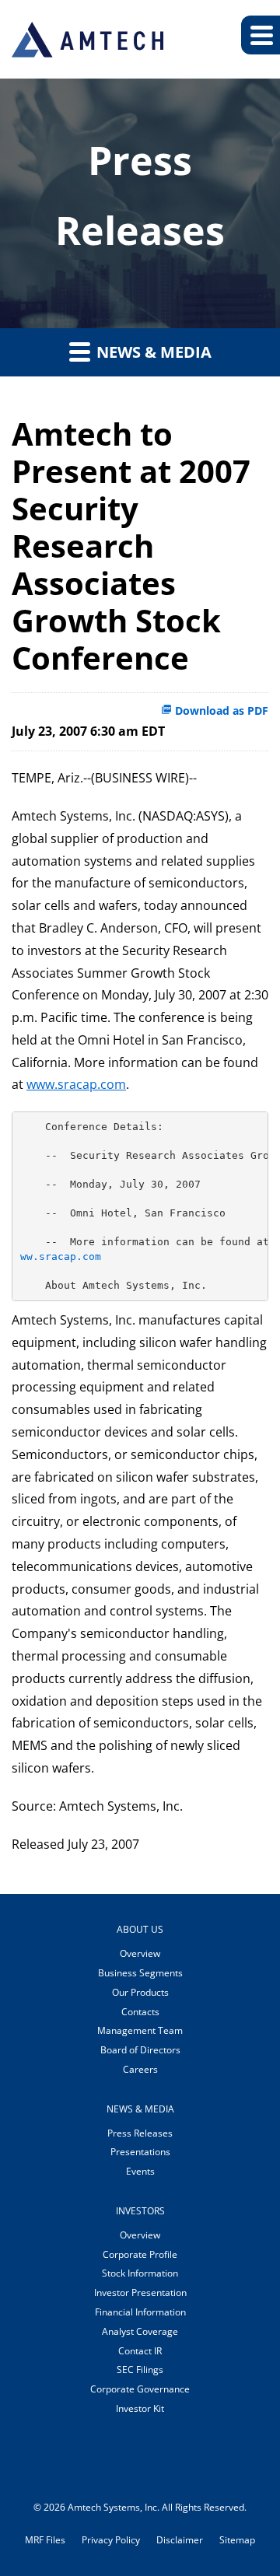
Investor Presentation (140, 2292)
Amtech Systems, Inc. (114, 2507)
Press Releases (140, 2133)
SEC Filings (140, 2369)
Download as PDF (220, 710)
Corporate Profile (140, 2254)
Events (140, 2171)
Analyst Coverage (140, 2331)
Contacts (140, 2012)
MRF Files (45, 2540)
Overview (140, 1953)
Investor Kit (140, 2408)
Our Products (140, 1992)
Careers (140, 2069)
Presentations (140, 2152)
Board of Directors (140, 2050)
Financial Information (140, 2312)
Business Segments (140, 1973)
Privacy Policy (111, 2540)
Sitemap (237, 2540)
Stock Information (140, 2273)
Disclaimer (180, 2540)
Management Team (140, 2030)
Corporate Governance (140, 2389)
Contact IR (140, 2351)
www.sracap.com (76, 1084)
